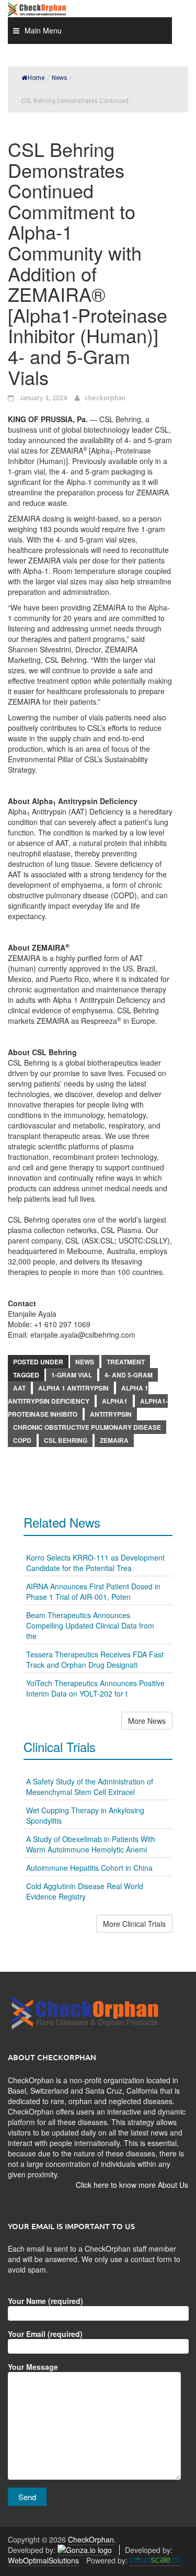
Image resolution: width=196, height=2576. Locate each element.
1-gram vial (72, 1375)
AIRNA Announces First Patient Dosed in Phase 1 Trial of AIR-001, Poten (93, 1591)
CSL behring (66, 1440)
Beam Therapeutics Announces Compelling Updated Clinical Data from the (90, 1625)
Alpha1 (115, 1401)
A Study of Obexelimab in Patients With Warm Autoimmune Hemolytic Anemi (91, 1844)
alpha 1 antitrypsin (73, 1388)
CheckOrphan (91, 2539)
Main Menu (43, 30)
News (85, 1362)
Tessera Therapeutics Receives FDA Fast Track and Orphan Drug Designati (95, 1659)
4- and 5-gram (129, 1375)
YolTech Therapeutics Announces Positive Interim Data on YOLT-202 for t (95, 1688)
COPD (22, 1440)
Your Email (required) (45, 2334)
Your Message (33, 2367)
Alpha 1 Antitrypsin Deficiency (78, 1394)
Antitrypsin (111, 1414)
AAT (19, 1388)
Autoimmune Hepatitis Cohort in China (89, 1868)
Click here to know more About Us (132, 2185)
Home (36, 78)
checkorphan (105, 398)
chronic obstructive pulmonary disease (87, 1427)
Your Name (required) (45, 2301)
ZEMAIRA (114, 1440)
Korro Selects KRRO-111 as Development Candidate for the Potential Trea (95, 1563)
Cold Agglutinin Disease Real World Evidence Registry (85, 1891)
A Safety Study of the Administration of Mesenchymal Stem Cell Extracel (90, 1787)
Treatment (126, 1362)
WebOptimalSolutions (43, 2560)
